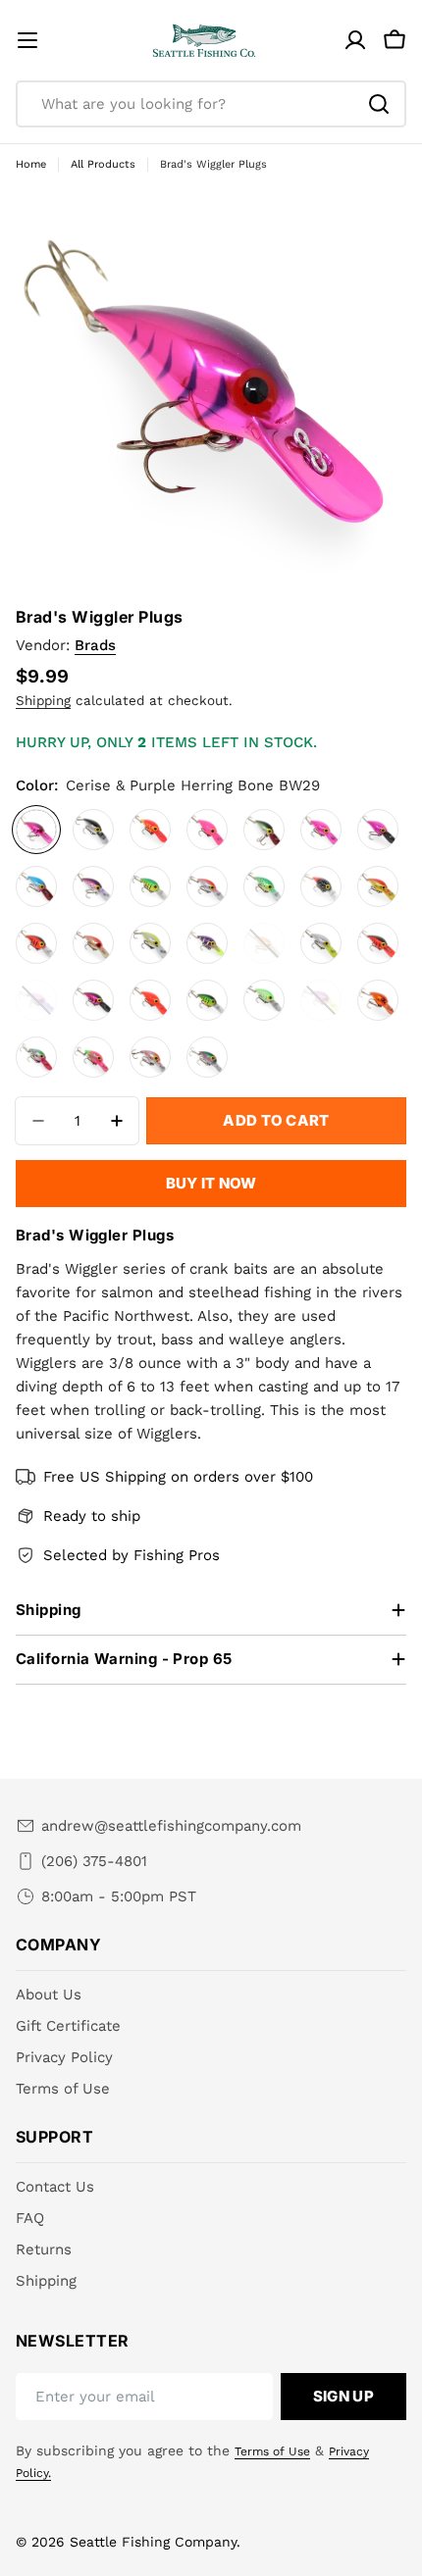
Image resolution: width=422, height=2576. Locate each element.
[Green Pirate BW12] (264, 830)
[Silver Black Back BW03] (93, 830)
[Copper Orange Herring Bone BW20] (93, 943)
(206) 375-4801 (94, 1861)
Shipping (43, 700)
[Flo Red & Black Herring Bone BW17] (378, 943)
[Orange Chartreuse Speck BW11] (264, 943)
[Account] (355, 40)
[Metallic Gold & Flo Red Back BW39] (378, 886)
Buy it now (211, 1183)
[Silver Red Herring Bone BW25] (150, 1057)
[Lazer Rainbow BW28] (207, 1057)
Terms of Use (272, 2451)
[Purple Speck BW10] (93, 886)
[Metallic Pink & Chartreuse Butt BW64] (93, 1057)
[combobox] (211, 104)
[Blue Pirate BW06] (36, 886)
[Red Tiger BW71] (36, 943)
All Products (103, 164)
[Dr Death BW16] (378, 830)
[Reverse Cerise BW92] (36, 1000)
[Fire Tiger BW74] (207, 1000)
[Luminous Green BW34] (264, 1000)
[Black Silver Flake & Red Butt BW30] (321, 886)
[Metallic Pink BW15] (321, 830)
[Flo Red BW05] (150, 1000)
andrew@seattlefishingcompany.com (171, 1826)
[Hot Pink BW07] (207, 830)
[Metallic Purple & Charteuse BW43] (207, 943)
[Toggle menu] (27, 40)
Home (31, 164)
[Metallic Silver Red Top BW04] (207, 886)
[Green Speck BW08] (264, 886)
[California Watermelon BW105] (36, 1057)
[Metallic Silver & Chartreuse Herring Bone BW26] (150, 943)
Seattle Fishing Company (153, 2542)
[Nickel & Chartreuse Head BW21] (321, 943)
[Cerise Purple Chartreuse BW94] (321, 1000)
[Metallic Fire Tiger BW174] (150, 886)
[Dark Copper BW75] (378, 1000)
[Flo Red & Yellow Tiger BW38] (150, 830)
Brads (95, 645)
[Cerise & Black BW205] (93, 1000)
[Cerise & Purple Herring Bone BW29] (36, 830)
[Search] (379, 104)
